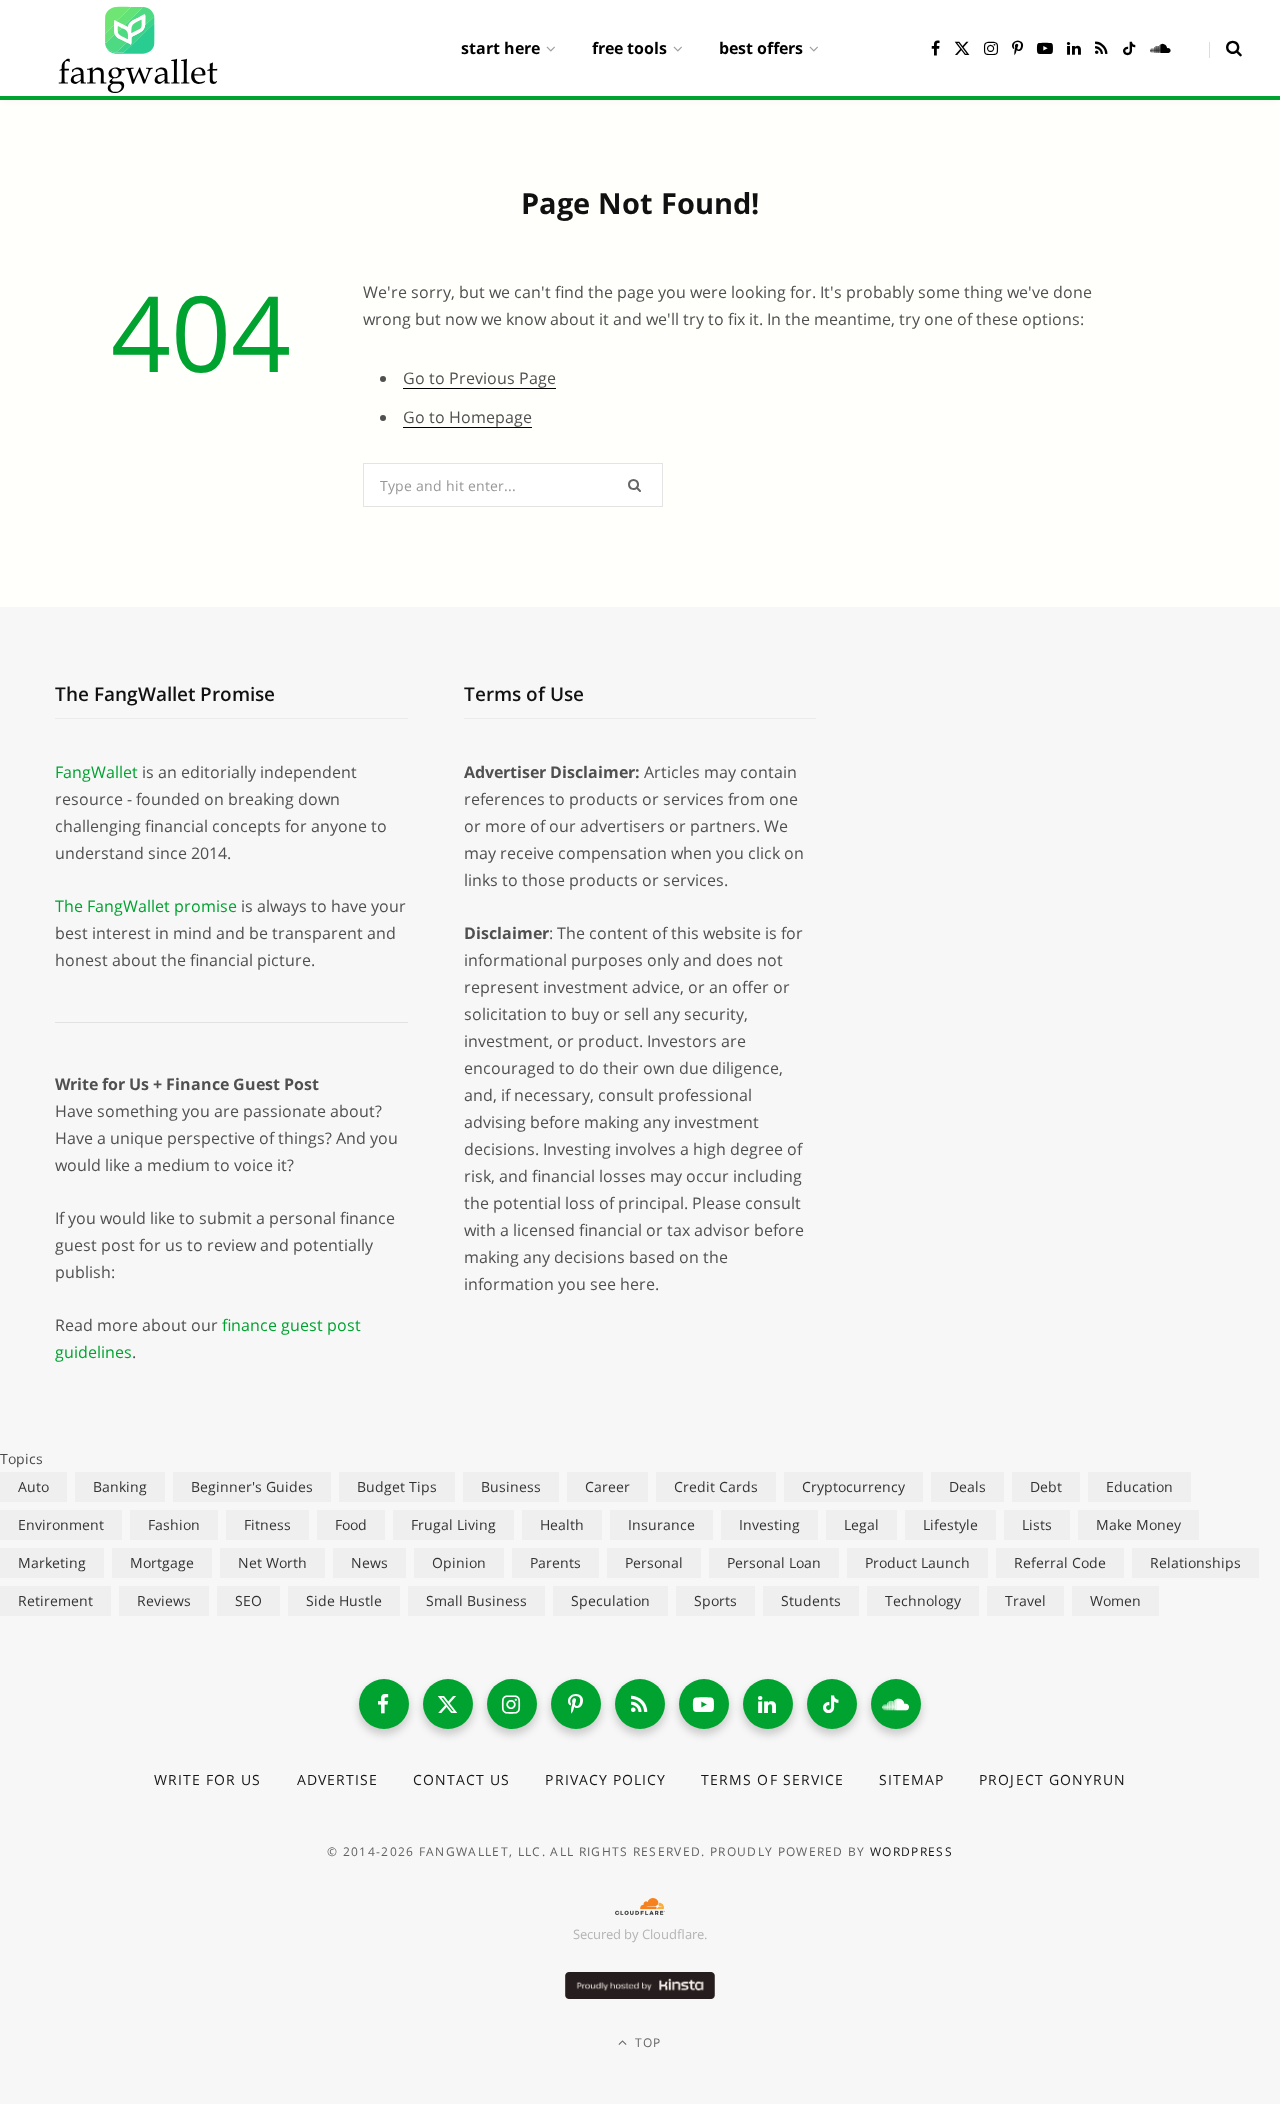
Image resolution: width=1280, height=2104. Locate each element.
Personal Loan (774, 1562)
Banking (120, 1486)
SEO (248, 1600)
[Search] (1225, 48)
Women (1115, 1600)
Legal (861, 1524)
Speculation (610, 1600)
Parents (555, 1562)
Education (1139, 1486)
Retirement (55, 1600)
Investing (769, 1524)
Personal (654, 1562)
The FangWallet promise (146, 906)
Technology (923, 1600)
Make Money (1138, 1524)
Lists (1037, 1524)
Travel (1025, 1600)
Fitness (267, 1524)
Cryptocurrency (853, 1486)
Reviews (164, 1600)
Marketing (52, 1562)
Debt (1046, 1486)
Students (811, 1600)
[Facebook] (384, 1704)
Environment (61, 1524)
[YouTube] (704, 1704)
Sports (715, 1600)
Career (607, 1486)
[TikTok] (832, 1704)
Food (351, 1524)
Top (646, 2042)
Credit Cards (716, 1486)
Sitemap (911, 1779)
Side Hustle (344, 1600)
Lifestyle (950, 1524)
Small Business (476, 1600)
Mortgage (162, 1562)
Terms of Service (772, 1779)
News (369, 1562)
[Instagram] (512, 1704)
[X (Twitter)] (448, 1704)
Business (511, 1486)
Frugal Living (453, 1524)
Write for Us (208, 1779)
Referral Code (1060, 1562)
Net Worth (272, 1562)
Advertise (337, 1779)
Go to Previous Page (479, 378)
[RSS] (640, 1704)
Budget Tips (397, 1486)
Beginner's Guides (252, 1486)
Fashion (174, 1524)
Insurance (661, 1524)
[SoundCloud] (896, 1704)
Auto (33, 1486)
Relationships (1195, 1562)
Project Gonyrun (1052, 1779)
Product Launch (917, 1562)
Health (562, 1524)
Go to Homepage (467, 417)
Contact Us (462, 1779)
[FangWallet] (138, 48)
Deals (967, 1486)
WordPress (911, 1851)
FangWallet (96, 772)
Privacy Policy (605, 1779)
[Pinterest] (576, 1704)
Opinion (459, 1562)
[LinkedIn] (768, 1704)
